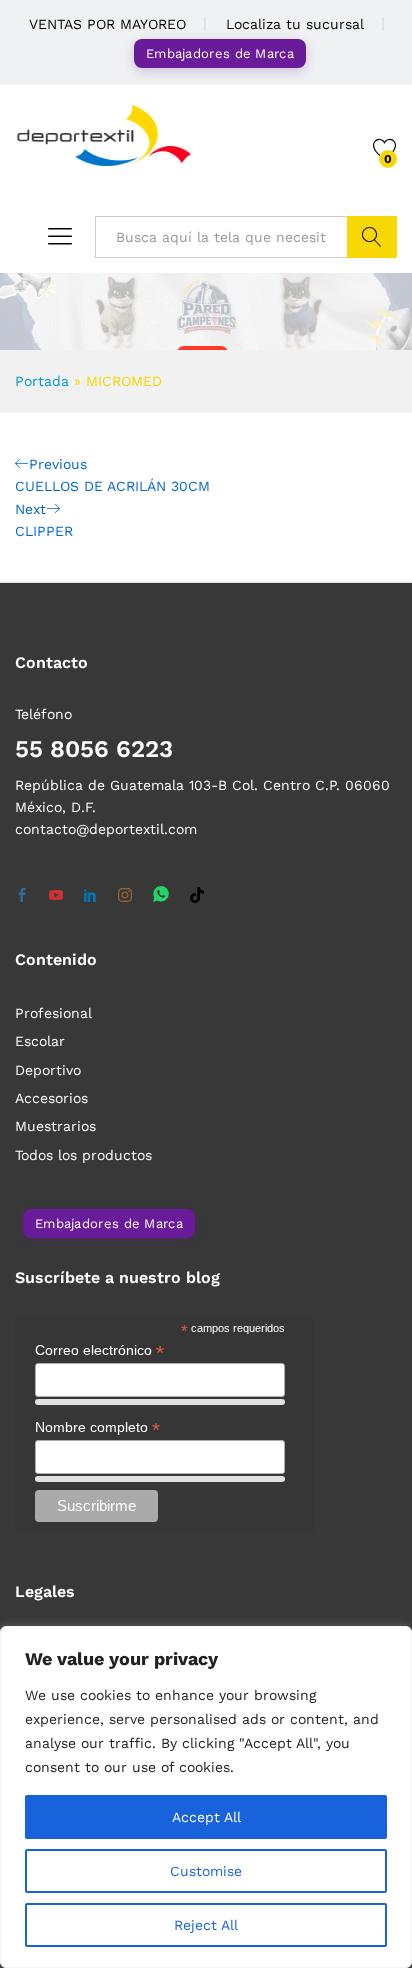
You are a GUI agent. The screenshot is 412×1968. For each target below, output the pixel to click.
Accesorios (51, 1098)
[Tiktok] (197, 896)
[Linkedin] (90, 896)
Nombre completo (97, 1427)
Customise (206, 1871)
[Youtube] (56, 896)
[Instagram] (125, 896)
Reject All (206, 1925)
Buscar (372, 237)
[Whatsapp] (161, 895)
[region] (206, 1797)
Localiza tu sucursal (295, 24)
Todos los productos (83, 1155)
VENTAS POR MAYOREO (107, 24)
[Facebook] (22, 896)
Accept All (206, 1817)
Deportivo (48, 1070)
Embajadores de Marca (220, 53)
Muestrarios (55, 1126)
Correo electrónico (99, 1350)
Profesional (53, 1013)
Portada (42, 381)
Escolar (40, 1041)
